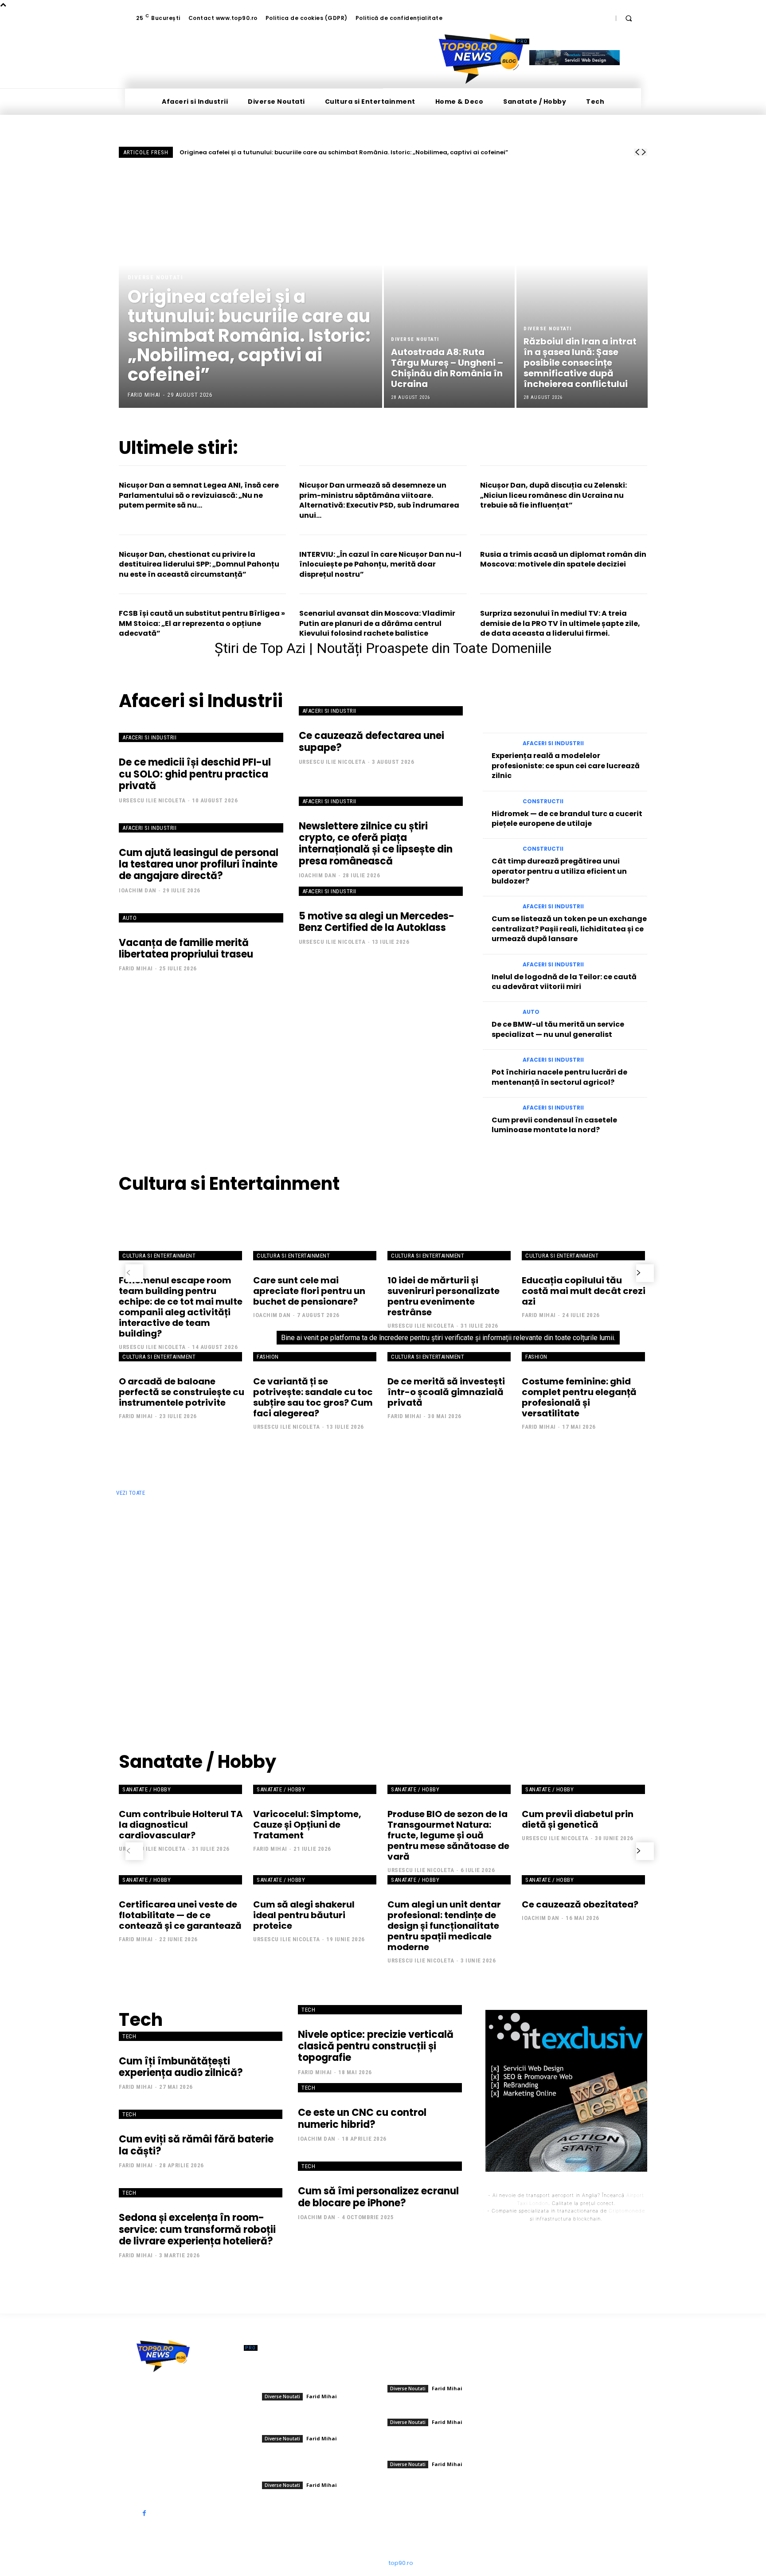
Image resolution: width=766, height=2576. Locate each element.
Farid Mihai (136, 968)
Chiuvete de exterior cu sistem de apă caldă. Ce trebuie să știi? (581, 1591)
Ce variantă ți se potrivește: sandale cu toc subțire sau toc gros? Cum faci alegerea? (313, 1397)
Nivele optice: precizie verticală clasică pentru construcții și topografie (376, 2046)
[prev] (637, 152)
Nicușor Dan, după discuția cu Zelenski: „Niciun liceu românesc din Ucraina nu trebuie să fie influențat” (553, 495)
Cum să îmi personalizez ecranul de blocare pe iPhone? (378, 2197)
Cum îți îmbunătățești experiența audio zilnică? (181, 2067)
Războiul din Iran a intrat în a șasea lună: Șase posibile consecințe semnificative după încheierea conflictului (445, 2445)
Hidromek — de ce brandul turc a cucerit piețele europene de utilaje (567, 819)
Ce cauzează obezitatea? (580, 1904)
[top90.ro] (481, 59)
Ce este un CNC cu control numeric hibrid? (362, 2118)
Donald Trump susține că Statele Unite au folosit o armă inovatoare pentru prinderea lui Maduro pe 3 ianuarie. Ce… (319, 2467)
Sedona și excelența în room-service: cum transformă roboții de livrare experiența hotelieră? (197, 2229)
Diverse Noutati (156, 277)
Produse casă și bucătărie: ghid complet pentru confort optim (183, 1591)
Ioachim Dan (138, 890)
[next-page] (645, 1273)
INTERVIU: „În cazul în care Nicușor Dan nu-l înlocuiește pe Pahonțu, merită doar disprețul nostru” (380, 564)
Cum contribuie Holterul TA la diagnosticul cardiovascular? (181, 1825)
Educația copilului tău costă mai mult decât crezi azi (584, 1291)
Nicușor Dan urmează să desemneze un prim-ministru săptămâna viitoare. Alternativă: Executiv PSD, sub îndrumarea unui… (379, 500)
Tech (129, 2036)
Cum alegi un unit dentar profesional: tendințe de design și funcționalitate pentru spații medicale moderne (444, 1926)
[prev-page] (134, 1273)
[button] (629, 18)
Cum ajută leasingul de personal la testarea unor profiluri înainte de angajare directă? (199, 864)
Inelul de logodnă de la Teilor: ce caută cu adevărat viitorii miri (564, 982)
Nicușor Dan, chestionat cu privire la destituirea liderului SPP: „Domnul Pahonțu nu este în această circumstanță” (199, 564)
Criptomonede (627, 2211)
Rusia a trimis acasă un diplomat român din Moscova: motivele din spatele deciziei (563, 559)
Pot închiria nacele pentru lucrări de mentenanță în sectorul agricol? (559, 1077)
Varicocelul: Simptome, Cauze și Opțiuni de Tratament (307, 1825)
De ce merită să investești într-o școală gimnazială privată (446, 1392)
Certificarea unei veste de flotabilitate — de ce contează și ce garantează (180, 1915)
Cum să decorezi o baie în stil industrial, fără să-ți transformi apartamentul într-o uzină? (451, 1596)
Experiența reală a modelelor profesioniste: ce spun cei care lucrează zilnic (566, 766)
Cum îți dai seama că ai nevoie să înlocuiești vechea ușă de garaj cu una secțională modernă (320, 1657)
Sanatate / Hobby (147, 1789)
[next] (644, 152)
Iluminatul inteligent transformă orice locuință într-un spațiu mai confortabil (181, 1535)
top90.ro (401, 2563)
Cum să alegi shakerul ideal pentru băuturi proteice (304, 1915)
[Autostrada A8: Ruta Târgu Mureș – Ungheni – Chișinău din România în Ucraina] (449, 288)
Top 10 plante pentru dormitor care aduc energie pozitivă (305, 1591)
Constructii (543, 801)
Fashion (268, 1357)
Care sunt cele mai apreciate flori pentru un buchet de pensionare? (309, 1291)
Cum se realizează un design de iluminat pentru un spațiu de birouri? (451, 1653)
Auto (129, 918)
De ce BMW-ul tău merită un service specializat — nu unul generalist (558, 1029)
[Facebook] (144, 2513)
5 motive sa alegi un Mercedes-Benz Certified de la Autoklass (377, 922)
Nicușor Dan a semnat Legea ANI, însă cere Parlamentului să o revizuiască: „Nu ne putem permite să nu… (199, 495)
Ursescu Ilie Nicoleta (152, 800)
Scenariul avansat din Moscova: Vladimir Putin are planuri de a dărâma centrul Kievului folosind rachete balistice (377, 623)
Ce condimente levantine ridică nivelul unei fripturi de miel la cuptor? (181, 1653)
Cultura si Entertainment (159, 1256)
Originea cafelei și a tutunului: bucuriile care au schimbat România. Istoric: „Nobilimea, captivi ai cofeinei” (344, 152)
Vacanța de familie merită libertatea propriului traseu (186, 948)
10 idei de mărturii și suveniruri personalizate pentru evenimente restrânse (444, 1296)
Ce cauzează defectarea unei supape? (371, 741)
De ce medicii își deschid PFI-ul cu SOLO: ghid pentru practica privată (195, 774)
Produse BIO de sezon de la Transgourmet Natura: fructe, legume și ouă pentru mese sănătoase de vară (448, 1835)
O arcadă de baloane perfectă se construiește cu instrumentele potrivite (182, 1392)
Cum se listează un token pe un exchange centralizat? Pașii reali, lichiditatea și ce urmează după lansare (569, 929)
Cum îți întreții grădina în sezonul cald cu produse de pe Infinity (319, 1530)
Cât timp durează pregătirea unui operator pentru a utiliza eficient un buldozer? (559, 871)
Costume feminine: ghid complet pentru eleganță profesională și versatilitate (579, 1397)
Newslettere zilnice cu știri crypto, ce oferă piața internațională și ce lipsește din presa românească (376, 844)
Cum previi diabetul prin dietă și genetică (578, 1819)
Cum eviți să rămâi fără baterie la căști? (196, 2145)
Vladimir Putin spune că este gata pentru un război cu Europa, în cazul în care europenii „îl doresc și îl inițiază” (320, 2420)
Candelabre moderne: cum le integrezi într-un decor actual (453, 1530)
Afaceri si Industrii (149, 737)
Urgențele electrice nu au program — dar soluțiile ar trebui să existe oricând (585, 1530)
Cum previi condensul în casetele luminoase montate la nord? (554, 1125)
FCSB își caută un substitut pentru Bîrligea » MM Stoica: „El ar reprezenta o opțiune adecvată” (202, 623)
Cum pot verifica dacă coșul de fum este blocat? (585, 1648)
